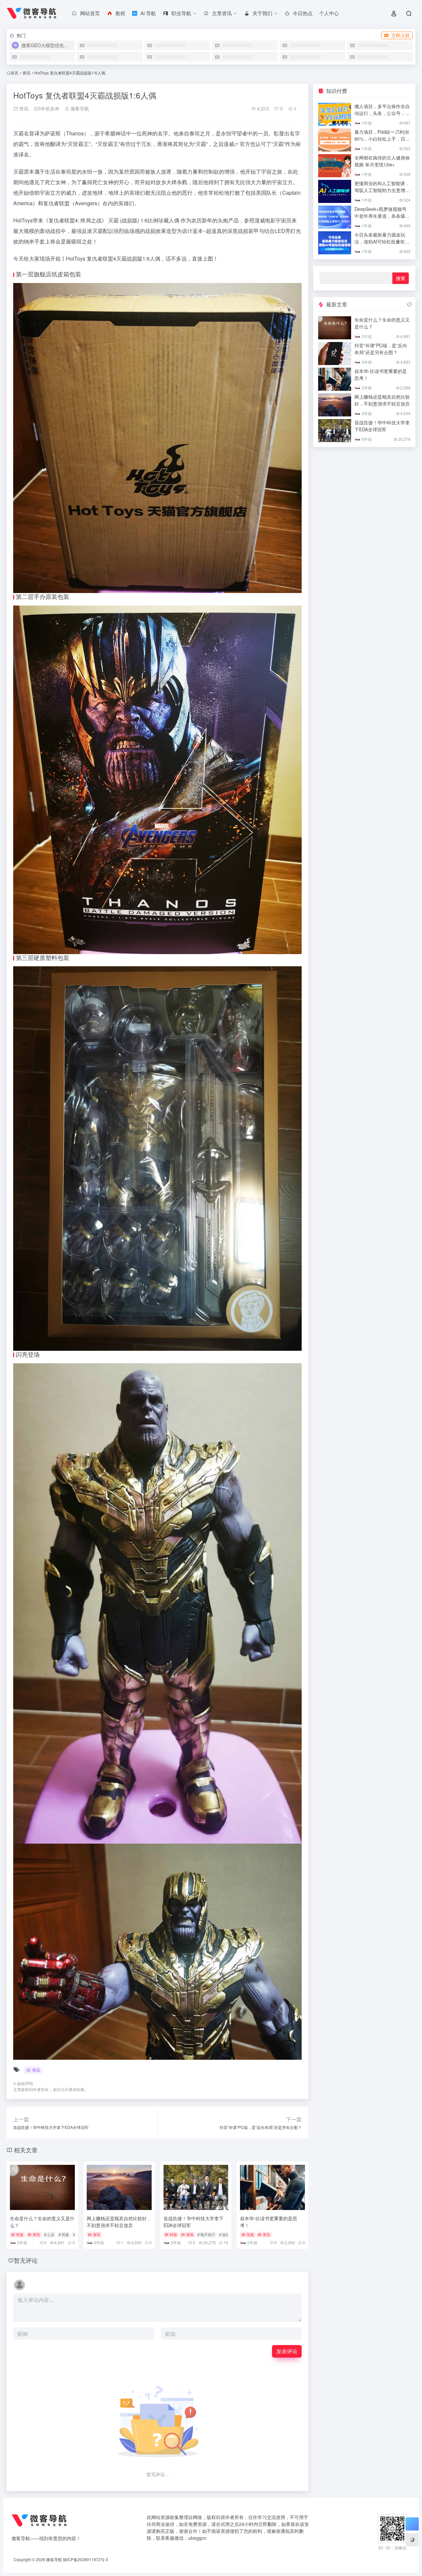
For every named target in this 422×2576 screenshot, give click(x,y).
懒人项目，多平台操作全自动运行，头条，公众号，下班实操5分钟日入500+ (382, 113)
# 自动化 (226, 2234)
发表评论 (287, 2351)
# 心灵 (49, 2234)
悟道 (20, 2234)
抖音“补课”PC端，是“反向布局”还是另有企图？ (381, 349)
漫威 (229, 144)
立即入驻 (401, 35)
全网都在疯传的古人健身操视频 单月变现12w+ (382, 161)
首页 (15, 73)
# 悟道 (64, 2234)
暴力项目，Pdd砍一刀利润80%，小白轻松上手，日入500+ (382, 139)
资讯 (26, 73)
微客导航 (79, 108)
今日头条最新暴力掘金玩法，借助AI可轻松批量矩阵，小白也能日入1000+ (380, 241)
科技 (173, 2234)
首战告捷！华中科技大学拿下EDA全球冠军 (382, 426)
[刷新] (409, 304)
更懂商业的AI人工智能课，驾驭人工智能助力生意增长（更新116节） (382, 190)
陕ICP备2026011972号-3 (86, 2559)
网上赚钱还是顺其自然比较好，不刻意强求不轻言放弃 (119, 2222)
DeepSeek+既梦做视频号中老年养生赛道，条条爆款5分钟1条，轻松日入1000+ (382, 216)
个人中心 (329, 13)
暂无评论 (26, 2260)
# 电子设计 (206, 2234)
